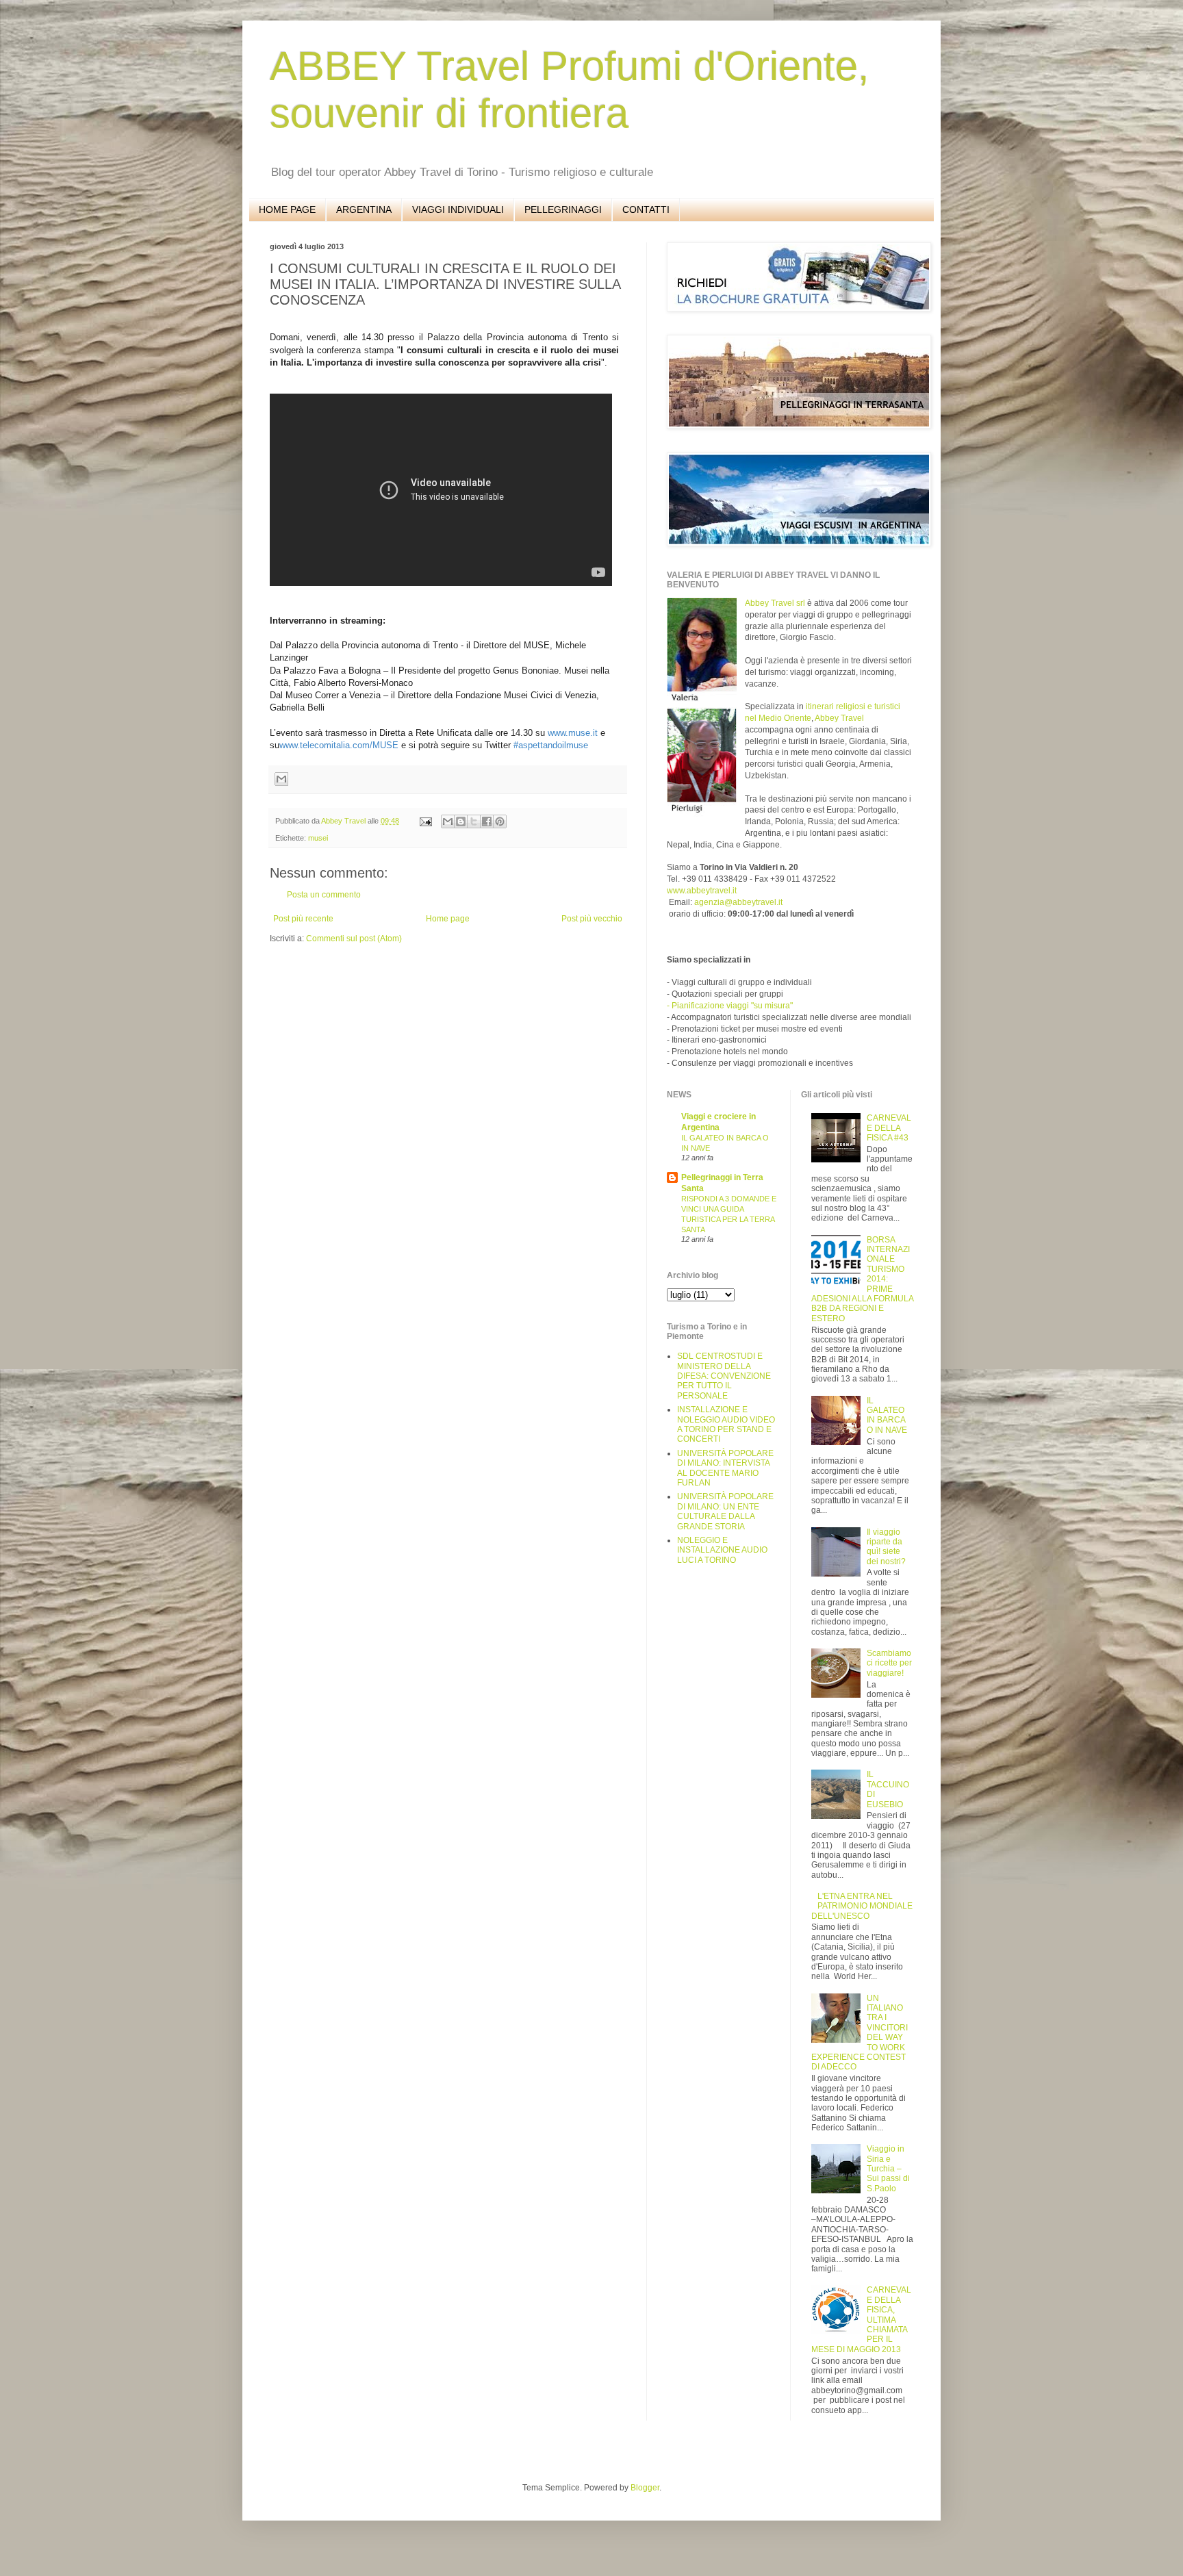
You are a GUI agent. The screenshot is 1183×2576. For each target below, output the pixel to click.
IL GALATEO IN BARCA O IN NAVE (887, 1415)
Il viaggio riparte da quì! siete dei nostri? (886, 1547)
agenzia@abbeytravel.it (737, 902)
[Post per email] (425, 821)
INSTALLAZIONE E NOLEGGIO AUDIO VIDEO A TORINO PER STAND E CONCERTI (726, 1424)
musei (318, 838)
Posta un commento (324, 895)
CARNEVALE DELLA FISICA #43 (889, 1128)
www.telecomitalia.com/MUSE (339, 745)
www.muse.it (573, 733)
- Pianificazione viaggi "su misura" (730, 1006)
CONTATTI (646, 209)
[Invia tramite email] (281, 779)
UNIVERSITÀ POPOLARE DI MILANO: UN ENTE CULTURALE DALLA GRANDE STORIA (725, 1511)
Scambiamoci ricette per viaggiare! (889, 1663)
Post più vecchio (592, 919)
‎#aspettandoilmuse (551, 745)
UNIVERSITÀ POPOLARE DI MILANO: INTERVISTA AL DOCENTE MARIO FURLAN (725, 1468)
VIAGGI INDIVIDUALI (458, 209)
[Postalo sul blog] (461, 821)
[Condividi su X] (474, 821)
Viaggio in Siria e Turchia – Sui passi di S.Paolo (888, 2169)
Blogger (645, 2488)
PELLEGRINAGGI (563, 209)
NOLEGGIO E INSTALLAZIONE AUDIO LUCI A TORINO (722, 1550)
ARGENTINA (364, 209)
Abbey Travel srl (775, 603)
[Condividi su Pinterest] (500, 821)
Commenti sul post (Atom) (354, 939)
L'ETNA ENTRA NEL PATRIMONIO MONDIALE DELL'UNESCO (862, 1906)
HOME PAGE (287, 209)
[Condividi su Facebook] (487, 821)
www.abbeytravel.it (702, 891)
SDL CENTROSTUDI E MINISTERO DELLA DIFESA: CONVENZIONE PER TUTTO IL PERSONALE (724, 1376)
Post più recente (303, 919)
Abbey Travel (839, 718)
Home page (448, 919)
